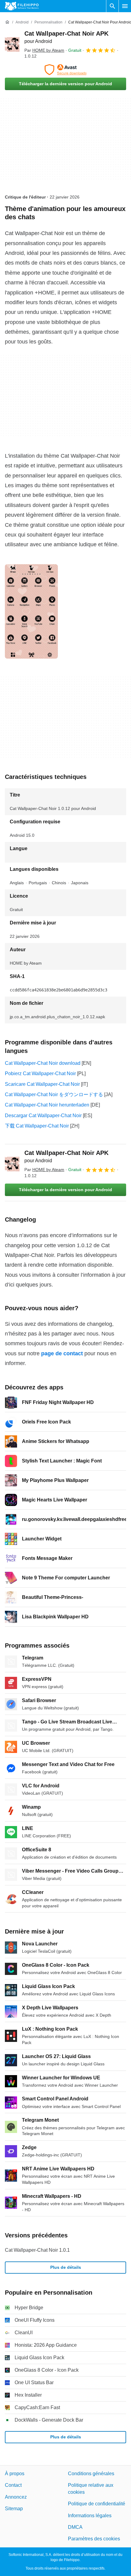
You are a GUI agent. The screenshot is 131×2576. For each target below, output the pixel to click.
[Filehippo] (22, 6)
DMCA (75, 2527)
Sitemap (14, 2509)
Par (44, 50)
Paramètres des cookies (94, 2539)
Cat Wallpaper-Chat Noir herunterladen (47, 1105)
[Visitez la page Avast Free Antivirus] (65, 70)
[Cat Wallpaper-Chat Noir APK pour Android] (12, 44)
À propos (15, 2474)
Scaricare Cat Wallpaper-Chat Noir (42, 1084)
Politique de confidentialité (97, 2504)
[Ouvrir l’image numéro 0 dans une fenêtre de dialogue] (31, 611)
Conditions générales (91, 2474)
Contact (13, 2485)
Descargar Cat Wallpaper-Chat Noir (43, 1116)
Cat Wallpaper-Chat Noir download (43, 1063)
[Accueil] (7, 22)
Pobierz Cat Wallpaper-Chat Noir (40, 1073)
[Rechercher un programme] (112, 6)
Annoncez (16, 2497)
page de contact (62, 1353)
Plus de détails (66, 2267)
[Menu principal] (125, 6)
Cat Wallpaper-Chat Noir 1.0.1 (37, 2250)
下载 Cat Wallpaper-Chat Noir (37, 1126)
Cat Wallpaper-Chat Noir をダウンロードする (54, 1094)
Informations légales (90, 2516)
